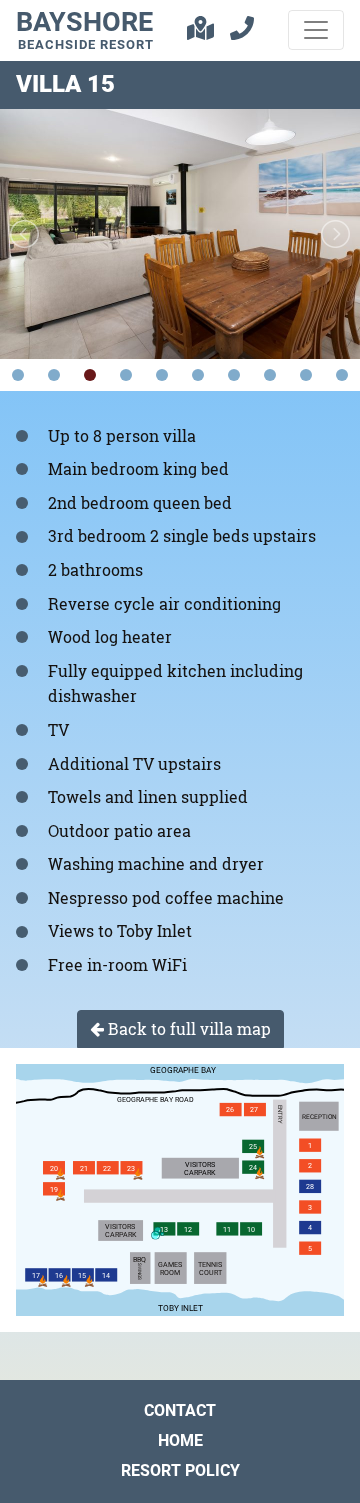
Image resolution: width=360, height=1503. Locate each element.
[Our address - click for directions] (200, 30)
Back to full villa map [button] (187, 1028)
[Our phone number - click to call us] (242, 30)
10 (342, 375)
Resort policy (180, 1470)
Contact (180, 1410)
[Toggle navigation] (316, 30)
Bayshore (84, 29)
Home (180, 1440)
